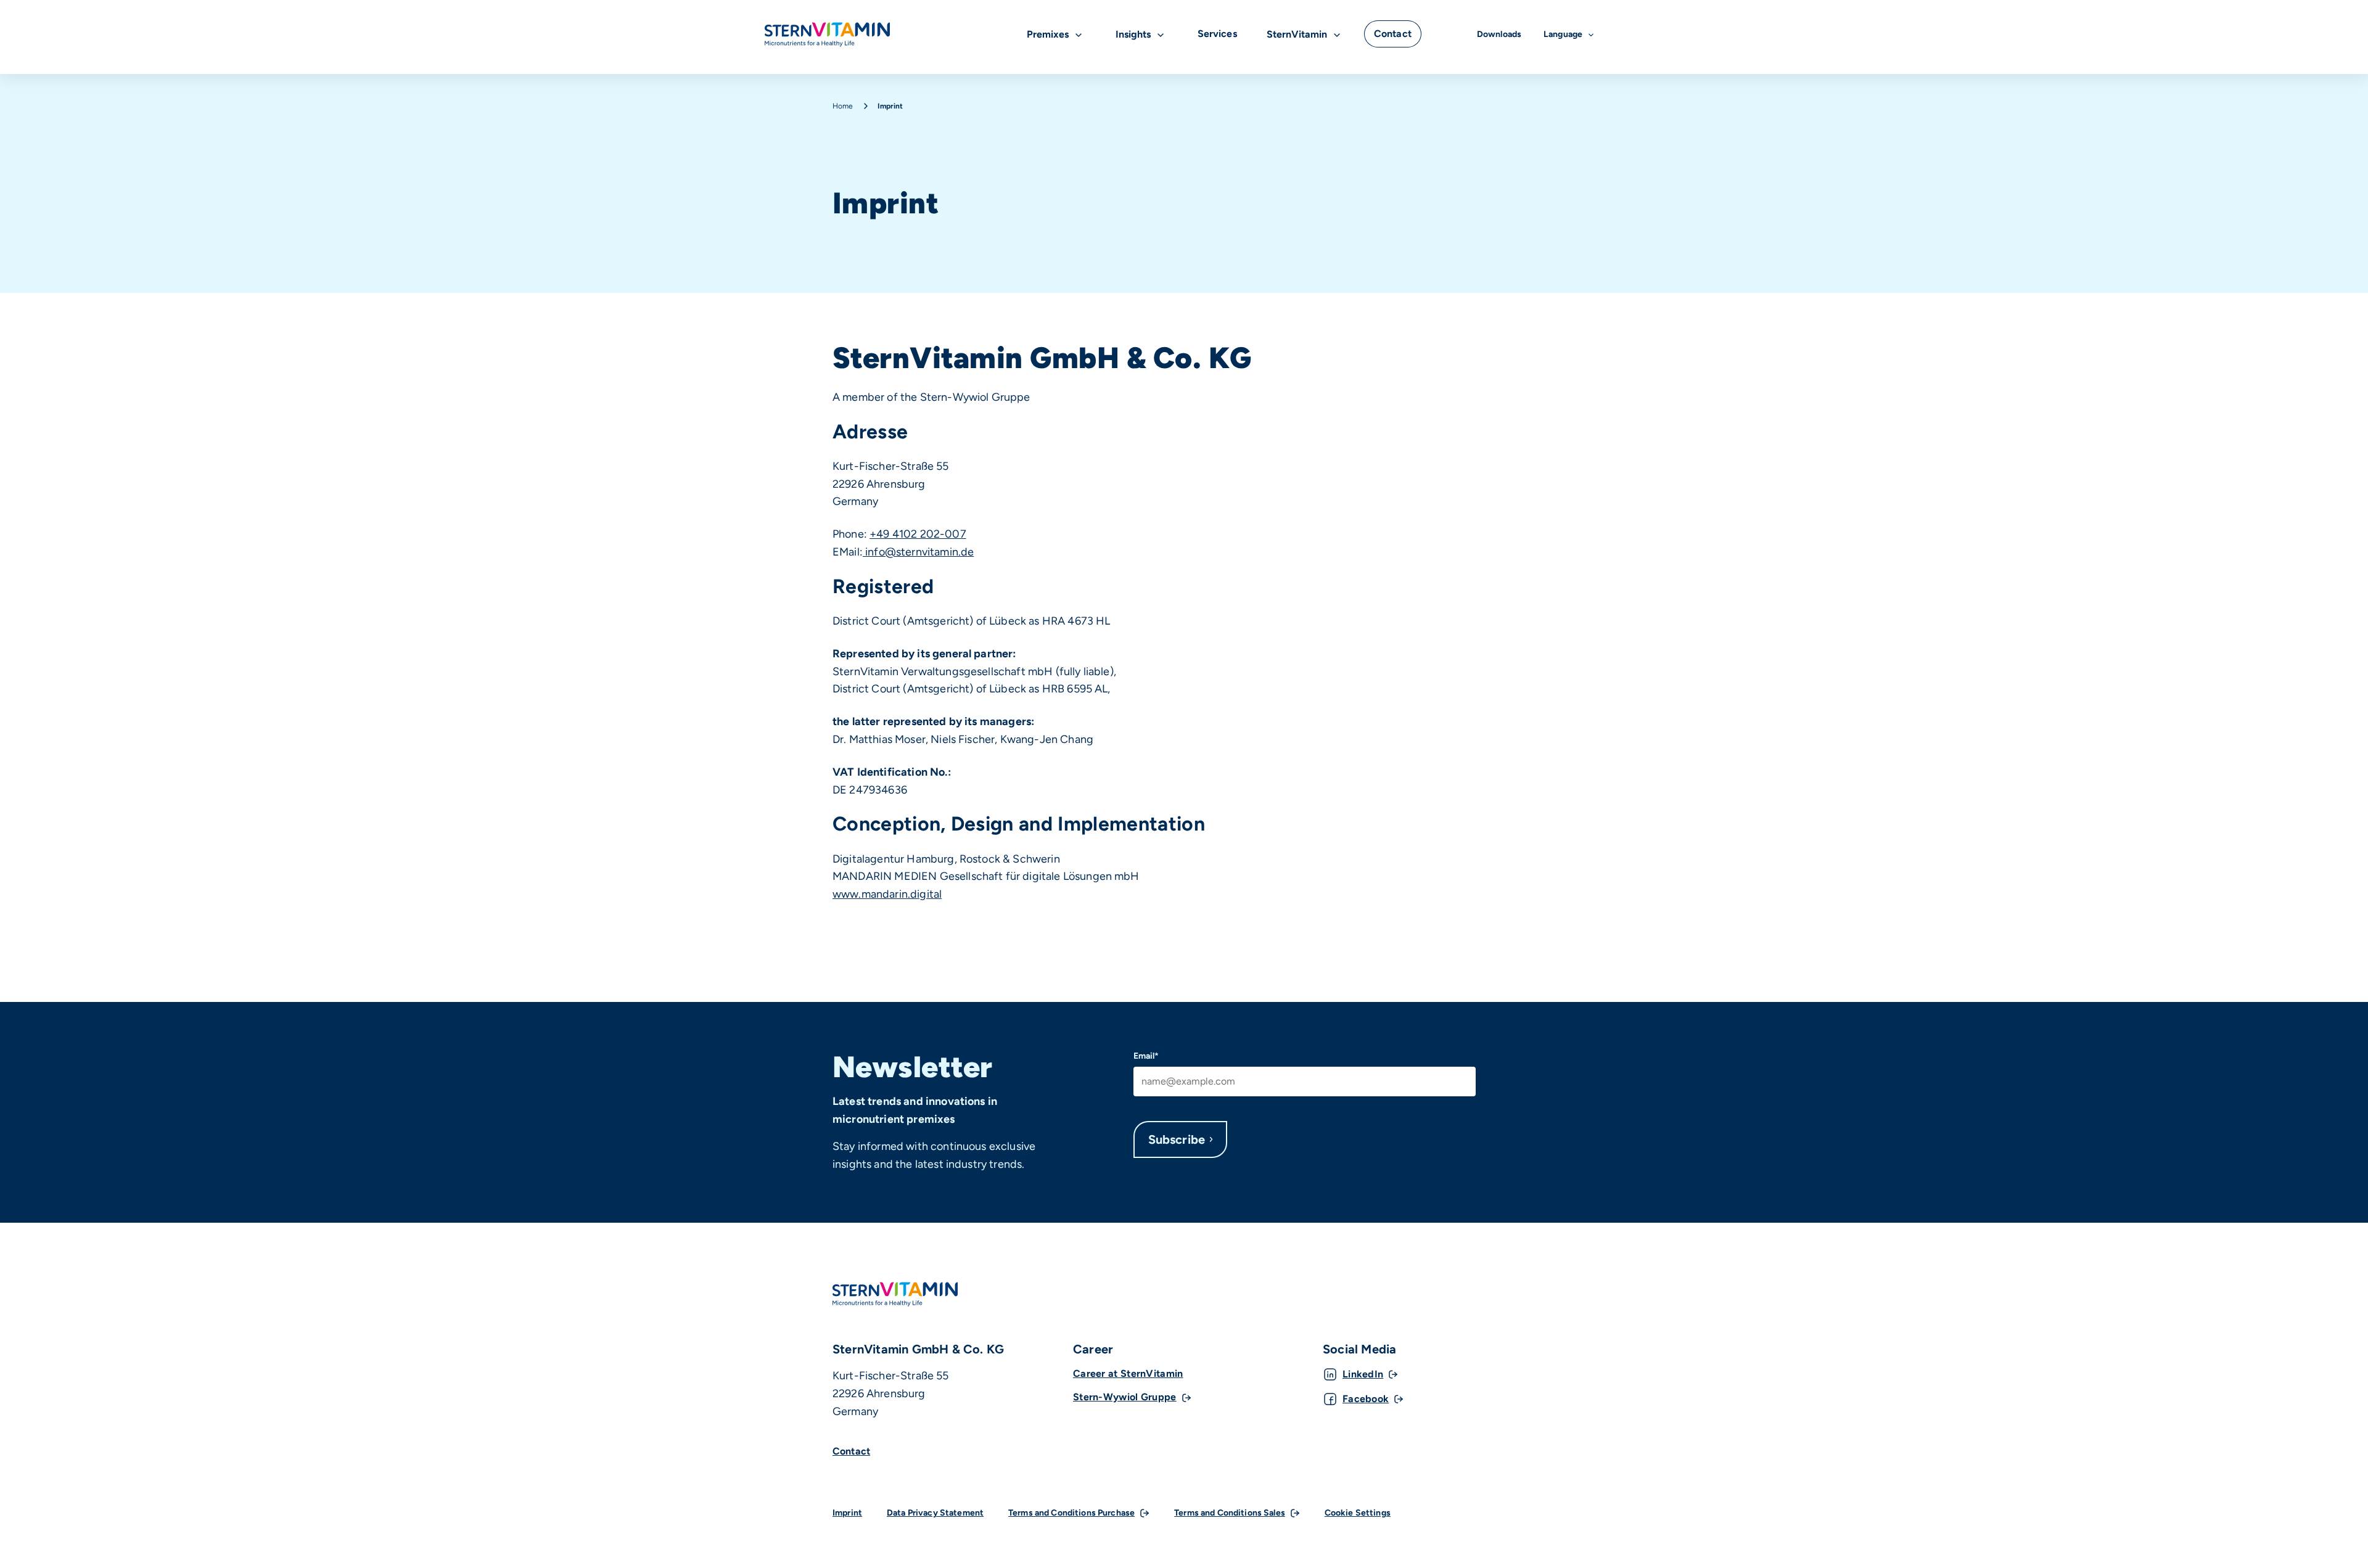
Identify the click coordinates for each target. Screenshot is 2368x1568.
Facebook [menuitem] (1366, 1399)
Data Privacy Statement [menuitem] (935, 1513)
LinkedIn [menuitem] (1363, 1374)
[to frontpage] (827, 35)
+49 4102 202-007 (918, 534)
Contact (851, 1451)
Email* (1146, 1056)
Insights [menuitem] (1133, 34)
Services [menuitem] (1217, 34)
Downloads (1499, 34)
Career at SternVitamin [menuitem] (1128, 1373)
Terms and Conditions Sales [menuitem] (1230, 1513)
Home (843, 106)
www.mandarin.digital (887, 894)
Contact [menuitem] (1393, 34)
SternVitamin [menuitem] (1297, 34)
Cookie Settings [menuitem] (1358, 1513)
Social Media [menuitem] (1359, 1349)
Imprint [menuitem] (847, 1513)
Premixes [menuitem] (1048, 34)
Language (1563, 34)
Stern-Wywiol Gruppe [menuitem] (1125, 1397)
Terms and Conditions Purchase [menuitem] (1071, 1513)
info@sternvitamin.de (918, 552)
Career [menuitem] (1093, 1349)
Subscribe (1177, 1139)
